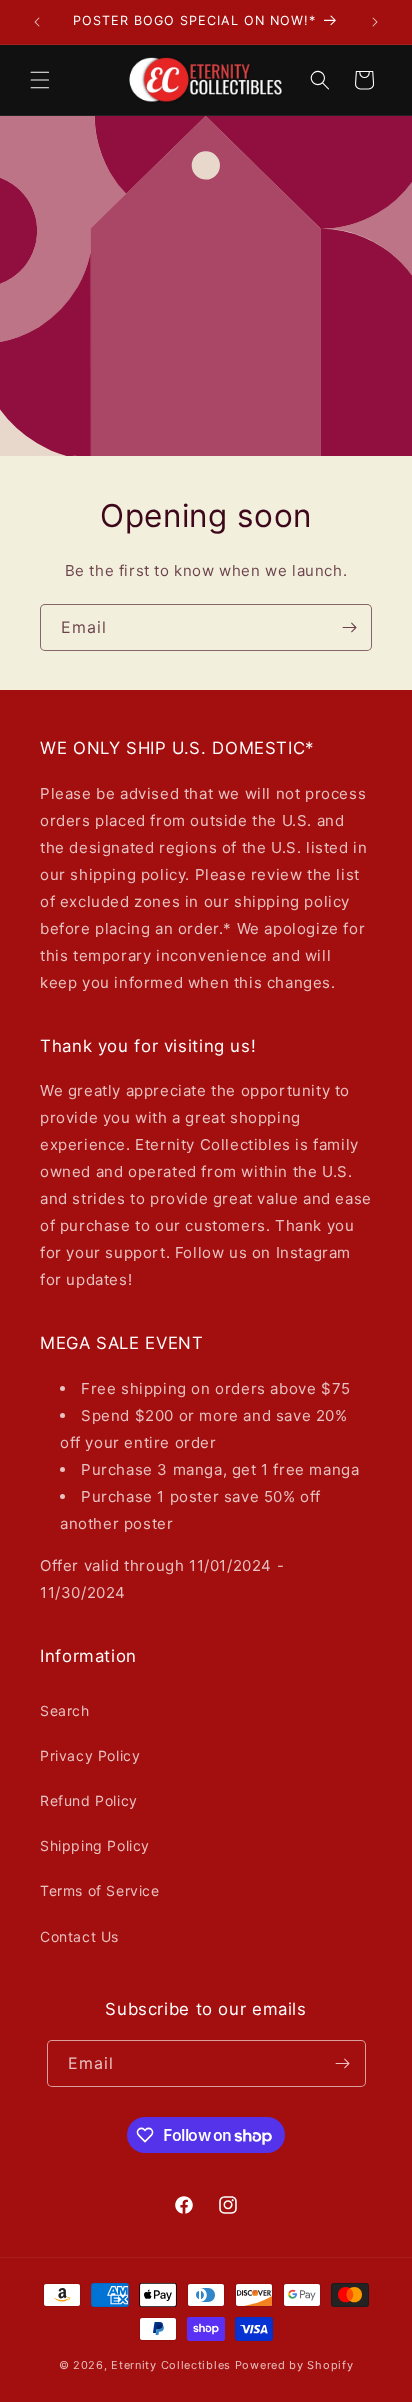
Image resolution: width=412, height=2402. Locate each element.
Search (65, 1710)
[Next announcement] (375, 22)
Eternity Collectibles (171, 2365)
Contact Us (79, 1936)
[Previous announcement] (37, 22)
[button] (40, 80)
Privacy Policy (90, 1755)
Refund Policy (89, 1800)
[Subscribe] (349, 626)
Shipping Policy (95, 1845)
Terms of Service (100, 1890)
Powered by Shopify (294, 2365)
